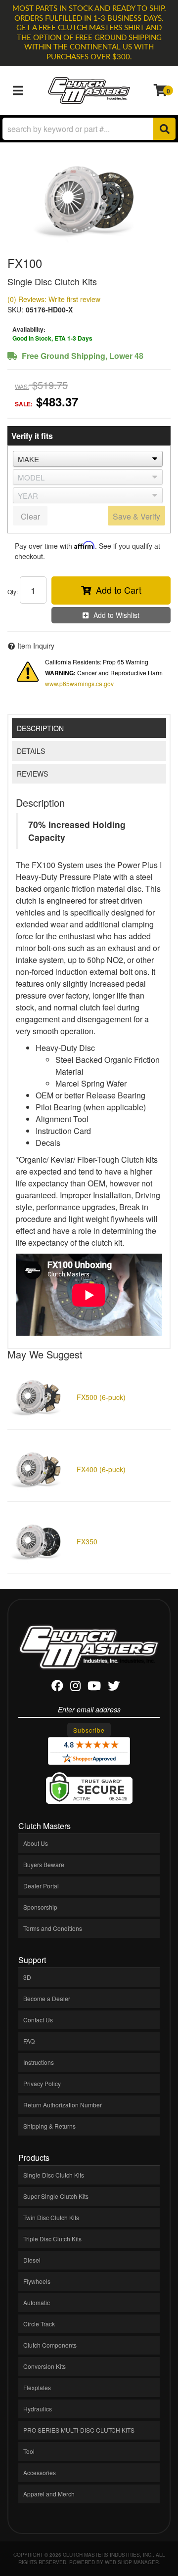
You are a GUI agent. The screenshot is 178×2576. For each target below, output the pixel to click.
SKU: (15, 309)
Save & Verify (136, 516)
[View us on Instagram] (75, 1687)
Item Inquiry (36, 646)
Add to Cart (119, 590)
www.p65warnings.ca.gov (79, 683)
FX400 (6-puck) (101, 1469)
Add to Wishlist (116, 615)
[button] (89, 129)
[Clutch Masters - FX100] (89, 200)
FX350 (87, 1541)
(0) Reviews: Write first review (54, 299)
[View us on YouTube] (94, 1687)
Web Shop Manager (132, 2562)
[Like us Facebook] (57, 1687)
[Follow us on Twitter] (114, 1687)
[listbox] (88, 459)
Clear (30, 516)
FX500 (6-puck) (101, 1397)
